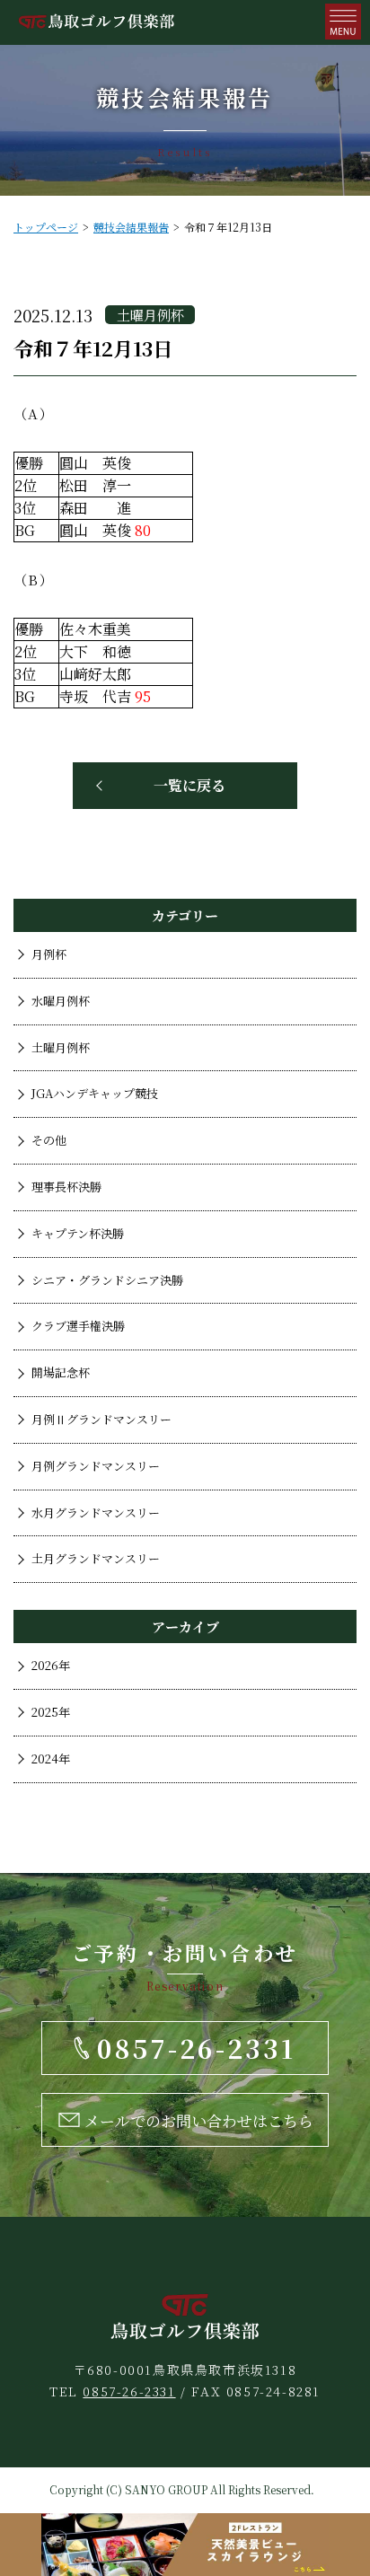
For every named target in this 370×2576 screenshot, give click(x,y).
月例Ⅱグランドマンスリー (101, 1419)
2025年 (51, 1712)
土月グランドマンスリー (96, 1558)
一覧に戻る (189, 785)
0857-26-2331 (129, 2391)
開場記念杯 (61, 1372)
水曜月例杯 (61, 1001)
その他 (49, 1140)
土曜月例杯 (61, 1047)
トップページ (46, 227)
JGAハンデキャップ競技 (95, 1093)
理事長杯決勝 (66, 1187)
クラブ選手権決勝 (78, 1326)
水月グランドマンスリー (96, 1512)
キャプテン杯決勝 (78, 1233)
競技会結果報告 (131, 227)
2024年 (51, 1758)
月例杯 (49, 954)
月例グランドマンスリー (96, 1466)
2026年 (51, 1665)
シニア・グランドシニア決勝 (107, 1280)
